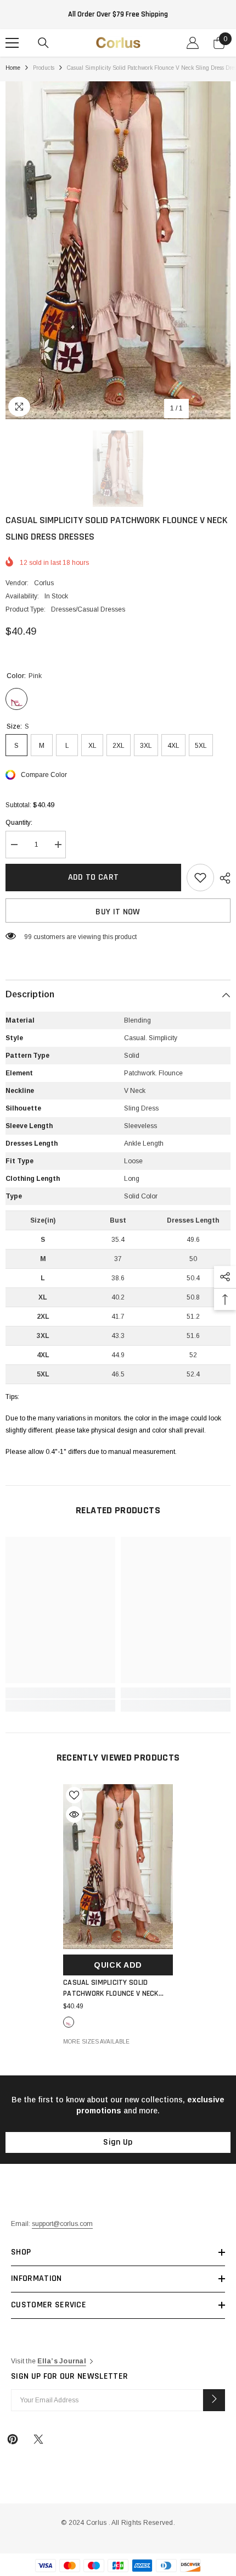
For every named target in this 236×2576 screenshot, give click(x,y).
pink (69, 2022)
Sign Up (118, 2142)
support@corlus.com (62, 2224)
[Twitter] (38, 2439)
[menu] (12, 43)
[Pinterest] (13, 2439)
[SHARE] (222, 878)
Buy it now (118, 912)
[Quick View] (74, 1814)
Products (44, 68)
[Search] (43, 43)
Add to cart (94, 877)
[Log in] (193, 43)
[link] (60, 1693)
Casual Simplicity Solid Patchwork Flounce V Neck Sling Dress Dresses (111, 1988)
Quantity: (19, 823)
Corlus (44, 583)
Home (13, 68)
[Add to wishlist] (200, 878)
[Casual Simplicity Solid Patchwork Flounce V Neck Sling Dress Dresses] (118, 1867)
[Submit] (214, 2400)
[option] (118, 250)
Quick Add (118, 1965)
